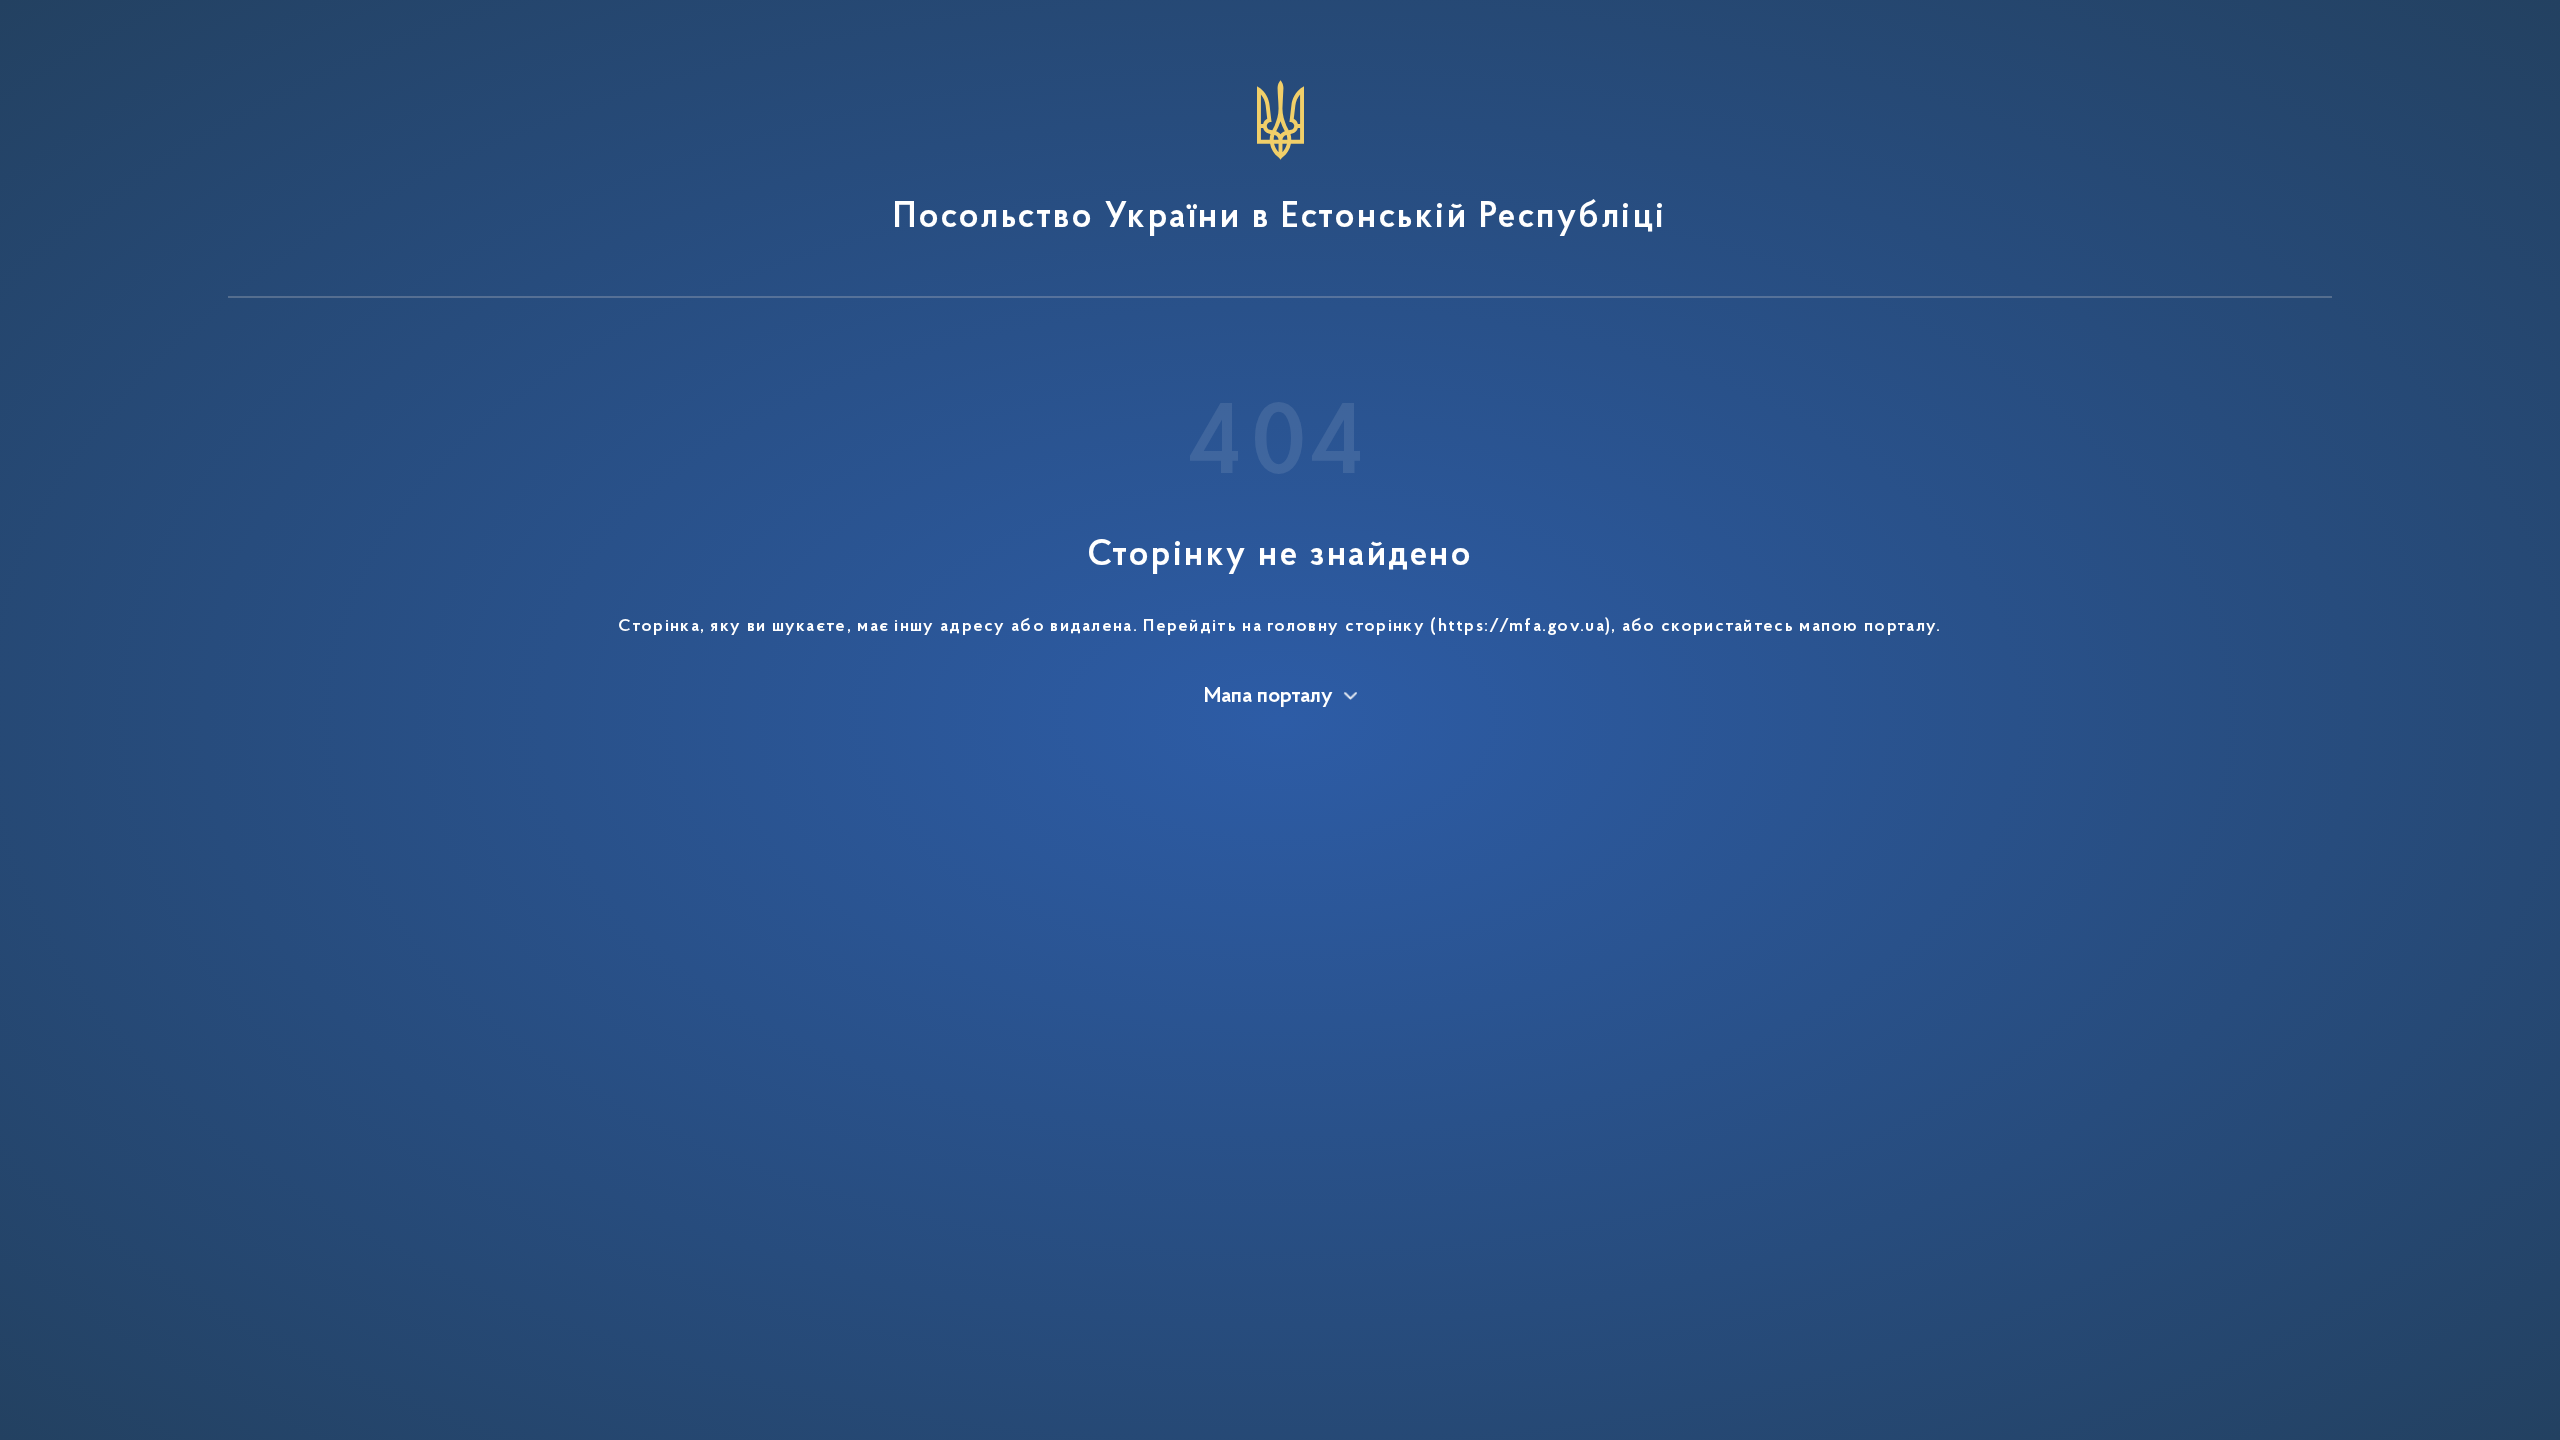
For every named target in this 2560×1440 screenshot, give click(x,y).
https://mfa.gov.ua (1521, 627)
